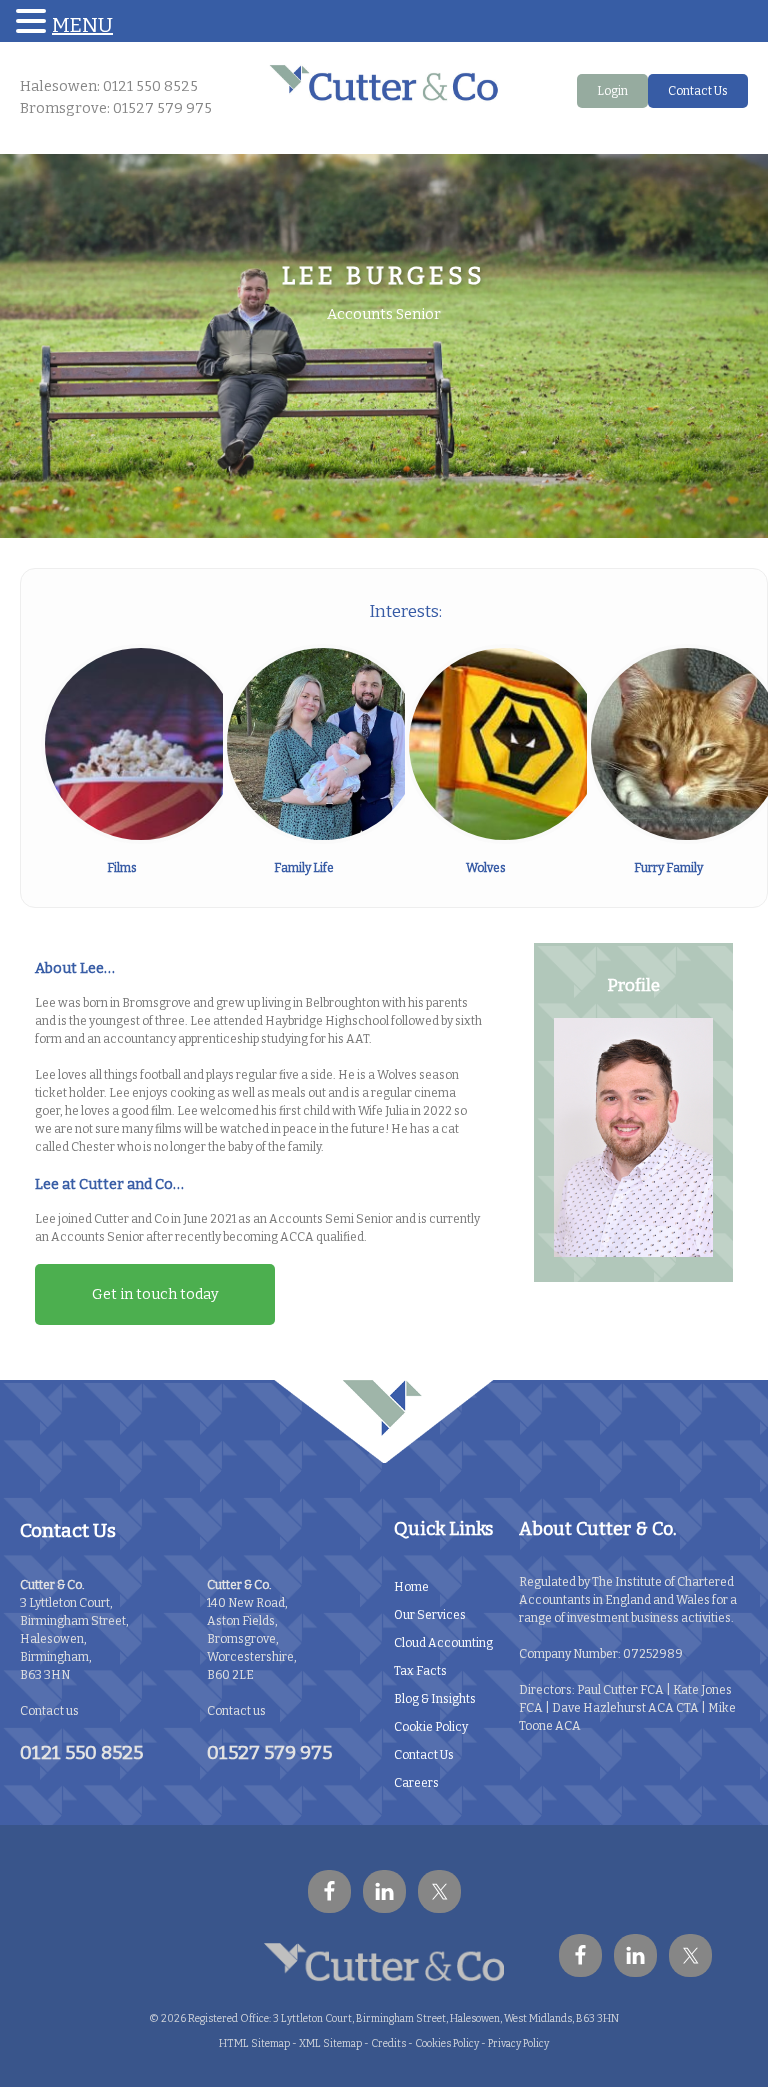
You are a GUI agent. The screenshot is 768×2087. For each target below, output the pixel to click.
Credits (388, 2043)
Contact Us (698, 91)
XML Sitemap (330, 2043)
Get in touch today (155, 1294)
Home (411, 1587)
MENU (82, 25)
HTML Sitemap (254, 2043)
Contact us (49, 1711)
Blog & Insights (435, 1699)
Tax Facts (420, 1671)
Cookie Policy (431, 1727)
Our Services (430, 1615)
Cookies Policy (447, 2043)
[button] (34, 21)
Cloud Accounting (443, 1643)
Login (612, 91)
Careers (416, 1783)
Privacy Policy (518, 2043)
